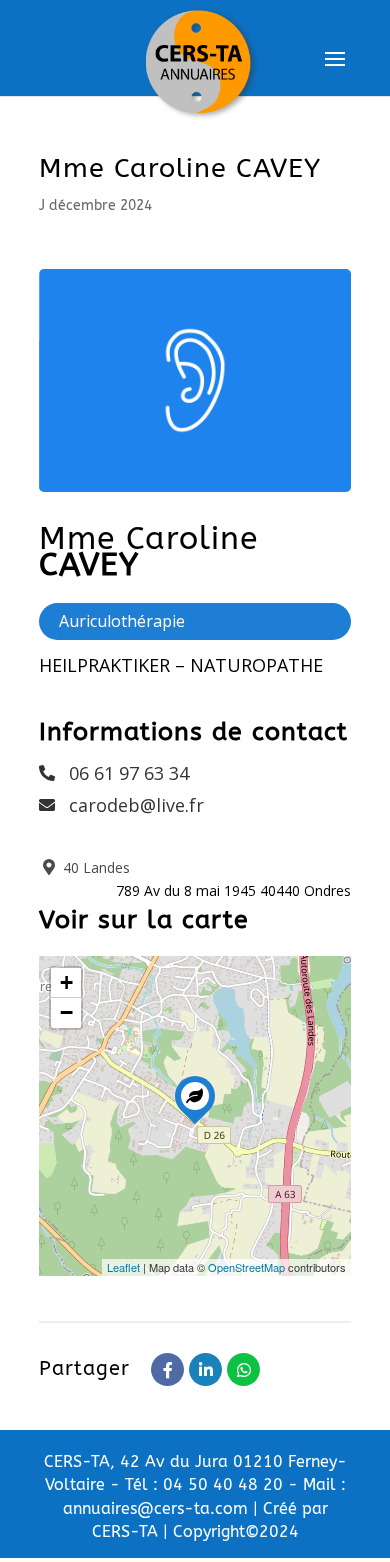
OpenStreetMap (246, 1267)
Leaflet (123, 1267)
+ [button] (66, 982)
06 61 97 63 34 (129, 773)
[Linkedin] (205, 1369)
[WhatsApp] (243, 1369)
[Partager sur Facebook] (167, 1369)
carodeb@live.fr (136, 805)
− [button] (66, 1012)
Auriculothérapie (122, 621)
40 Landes (94, 867)
